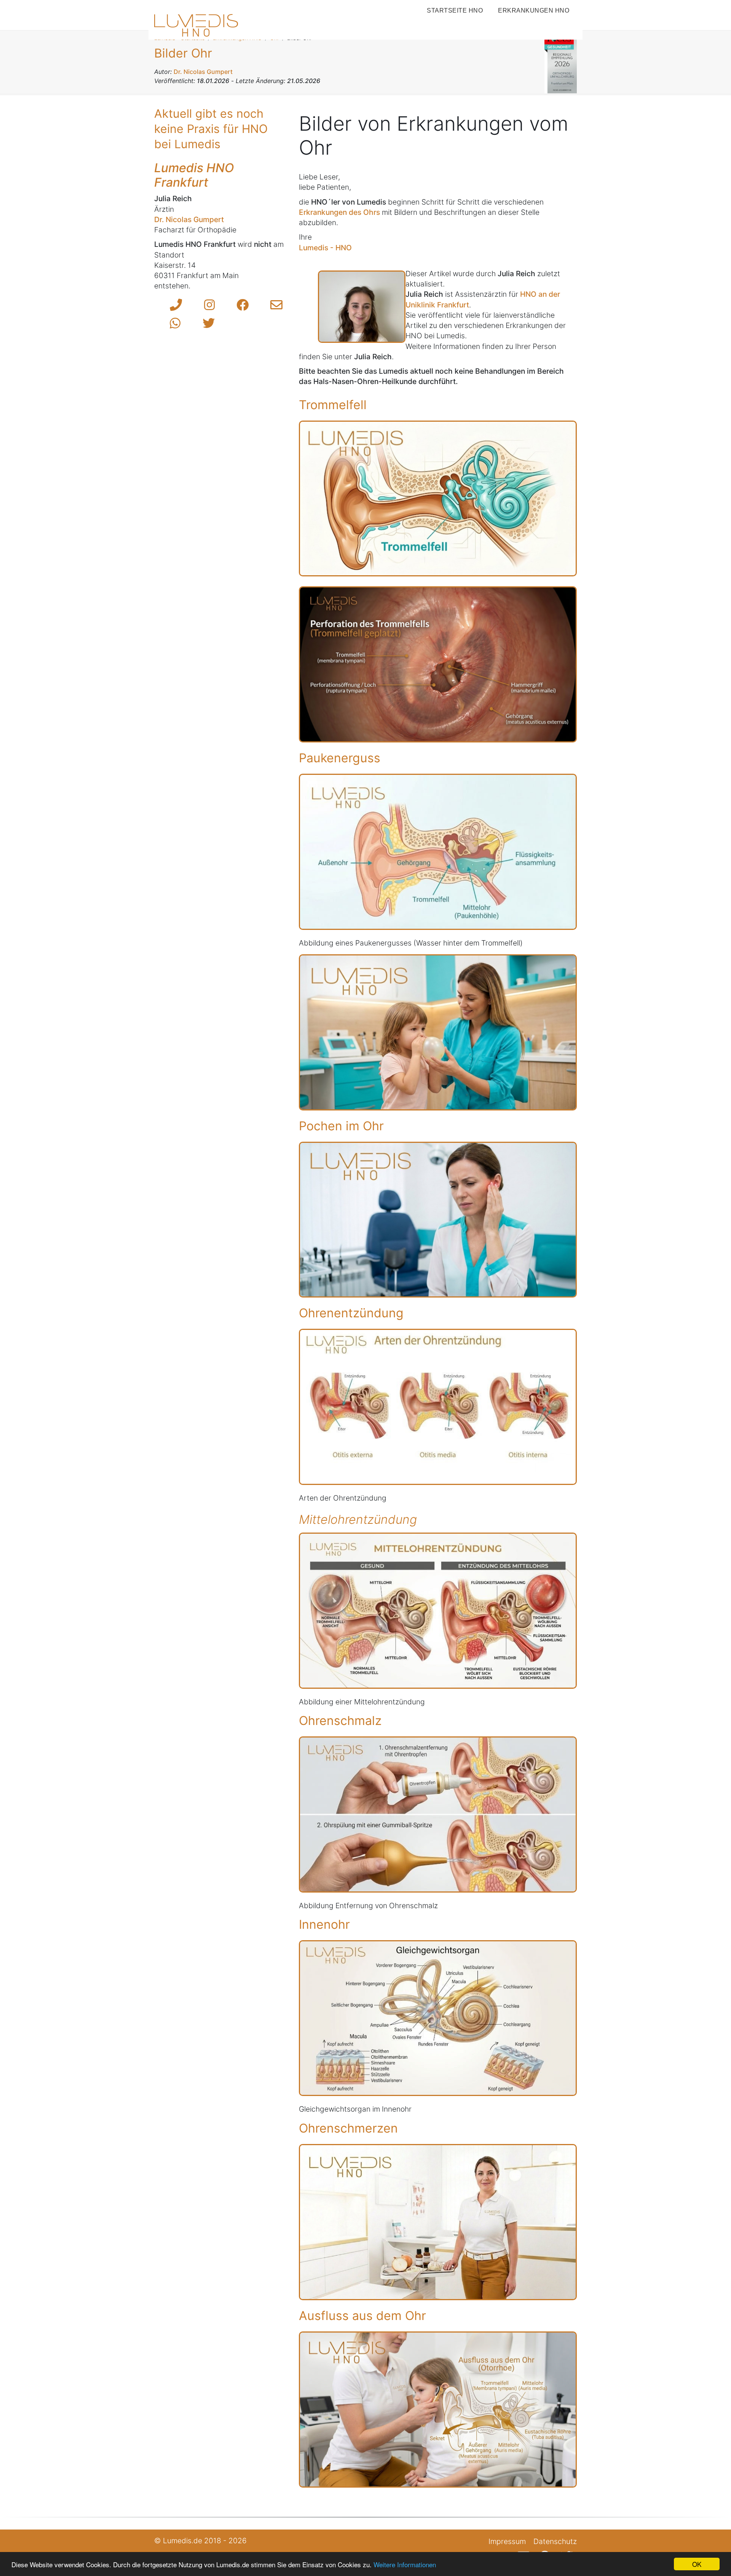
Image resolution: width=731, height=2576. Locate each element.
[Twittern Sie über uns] (209, 323)
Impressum (507, 2541)
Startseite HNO (455, 10)
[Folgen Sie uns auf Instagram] (209, 305)
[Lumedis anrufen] (176, 305)
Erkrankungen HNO (534, 10)
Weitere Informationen (405, 2564)
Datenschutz (555, 2541)
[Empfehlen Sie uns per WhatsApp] (175, 323)
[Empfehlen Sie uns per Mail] (276, 305)
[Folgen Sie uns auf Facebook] (243, 305)
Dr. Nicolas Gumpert (189, 219)
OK (697, 2564)
